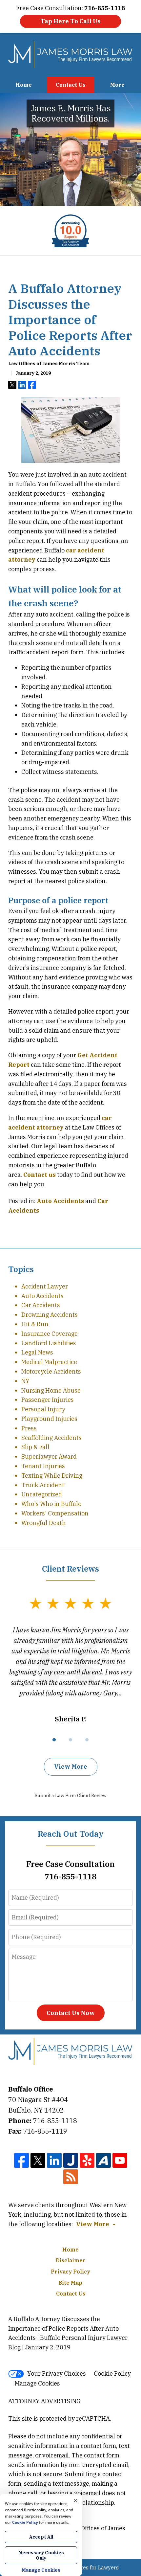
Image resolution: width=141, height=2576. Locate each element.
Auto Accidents (60, 1201)
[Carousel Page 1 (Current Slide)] (54, 1740)
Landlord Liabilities (49, 1343)
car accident (85, 550)
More (117, 85)
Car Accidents (41, 1305)
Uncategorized (42, 1494)
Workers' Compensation (55, 1513)
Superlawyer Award (49, 1456)
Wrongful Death (44, 1523)
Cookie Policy (112, 2374)
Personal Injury (43, 1409)
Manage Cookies (37, 2383)
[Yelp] (87, 2160)
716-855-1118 (55, 2121)
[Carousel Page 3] (87, 1740)
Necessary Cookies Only (41, 2555)
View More (71, 1767)
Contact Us (71, 85)
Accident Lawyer (45, 1286)
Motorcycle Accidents (51, 1371)
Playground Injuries (49, 1419)
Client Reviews (70, 1569)
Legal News (37, 1352)
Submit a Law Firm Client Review (71, 1796)
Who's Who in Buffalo (51, 1504)
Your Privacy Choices (57, 2374)
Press (29, 1428)
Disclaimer (71, 2260)
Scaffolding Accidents (51, 1438)
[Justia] (71, 2160)
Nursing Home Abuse (51, 1390)
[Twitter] (38, 2160)
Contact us (40, 1175)
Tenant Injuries (43, 1466)
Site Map (70, 2283)
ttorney (24, 560)
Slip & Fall (35, 1447)
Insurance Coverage (50, 1334)
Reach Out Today (71, 1834)
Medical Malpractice (49, 1362)
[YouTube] (120, 2160)
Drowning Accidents (50, 1315)
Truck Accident (43, 1485)
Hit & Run (35, 1324)
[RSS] (71, 2177)
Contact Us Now (71, 2013)
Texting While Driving (52, 1476)
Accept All (41, 2537)
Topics (21, 1269)
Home (24, 85)
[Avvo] (103, 2160)
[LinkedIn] (54, 2160)
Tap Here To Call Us (70, 21)
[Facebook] (21, 2160)
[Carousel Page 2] (70, 1740)
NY (25, 1381)
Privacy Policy (70, 2272)
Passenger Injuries (48, 1400)
